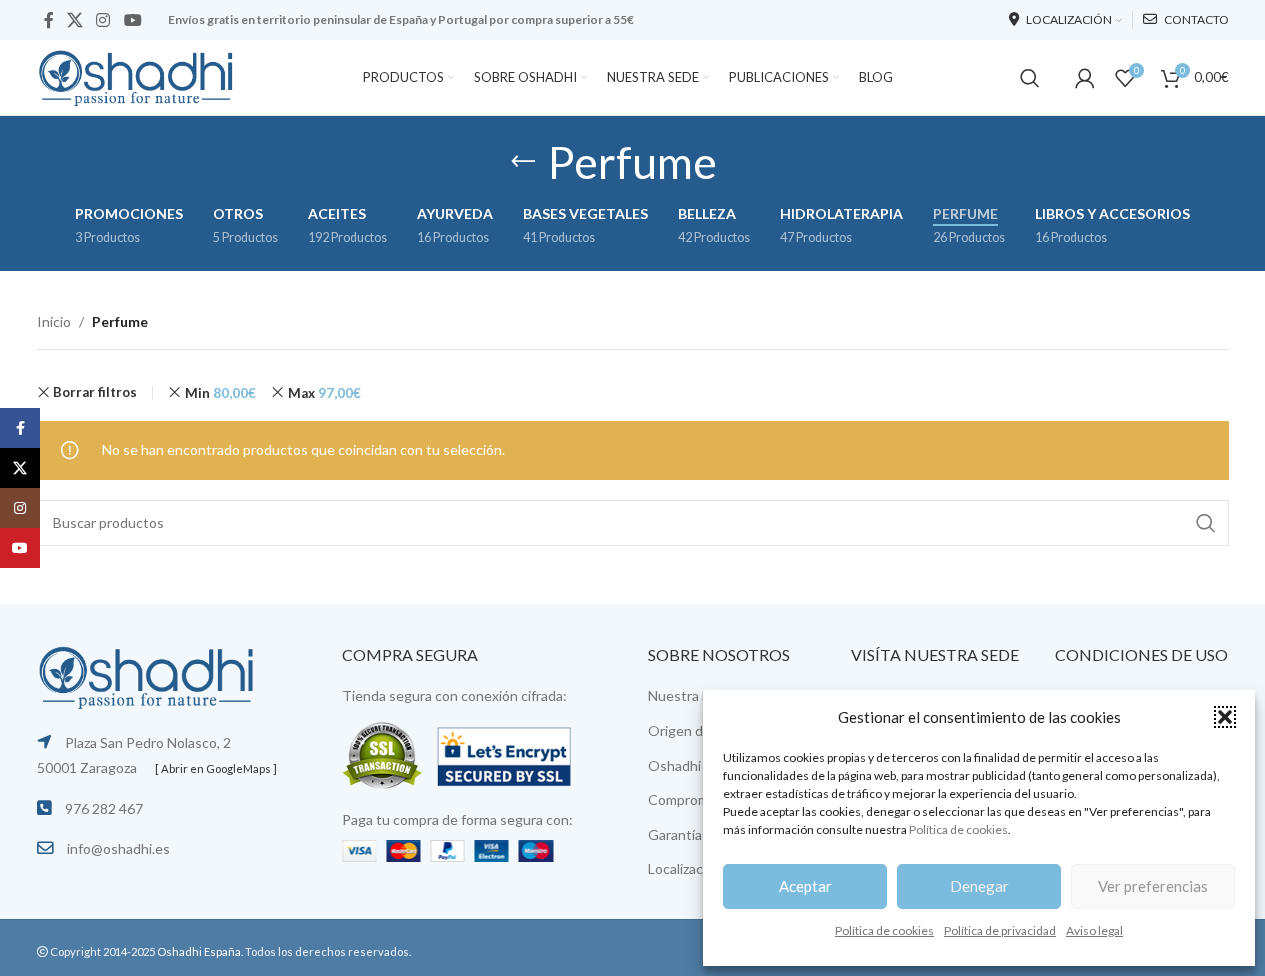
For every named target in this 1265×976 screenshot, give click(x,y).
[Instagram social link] (103, 20)
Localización (685, 868)
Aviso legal (1094, 930)
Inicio (54, 321)
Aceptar (805, 886)
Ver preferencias (1153, 886)
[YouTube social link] (132, 20)
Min (220, 393)
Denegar (979, 886)
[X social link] (75, 20)
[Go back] (523, 162)
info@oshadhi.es (118, 848)
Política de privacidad (1000, 930)
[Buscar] (1030, 78)
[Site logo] (137, 75)
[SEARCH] (1206, 523)
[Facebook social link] (49, 20)
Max (324, 393)
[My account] (1085, 78)
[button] (1225, 717)
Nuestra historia (698, 695)
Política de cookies (958, 829)
